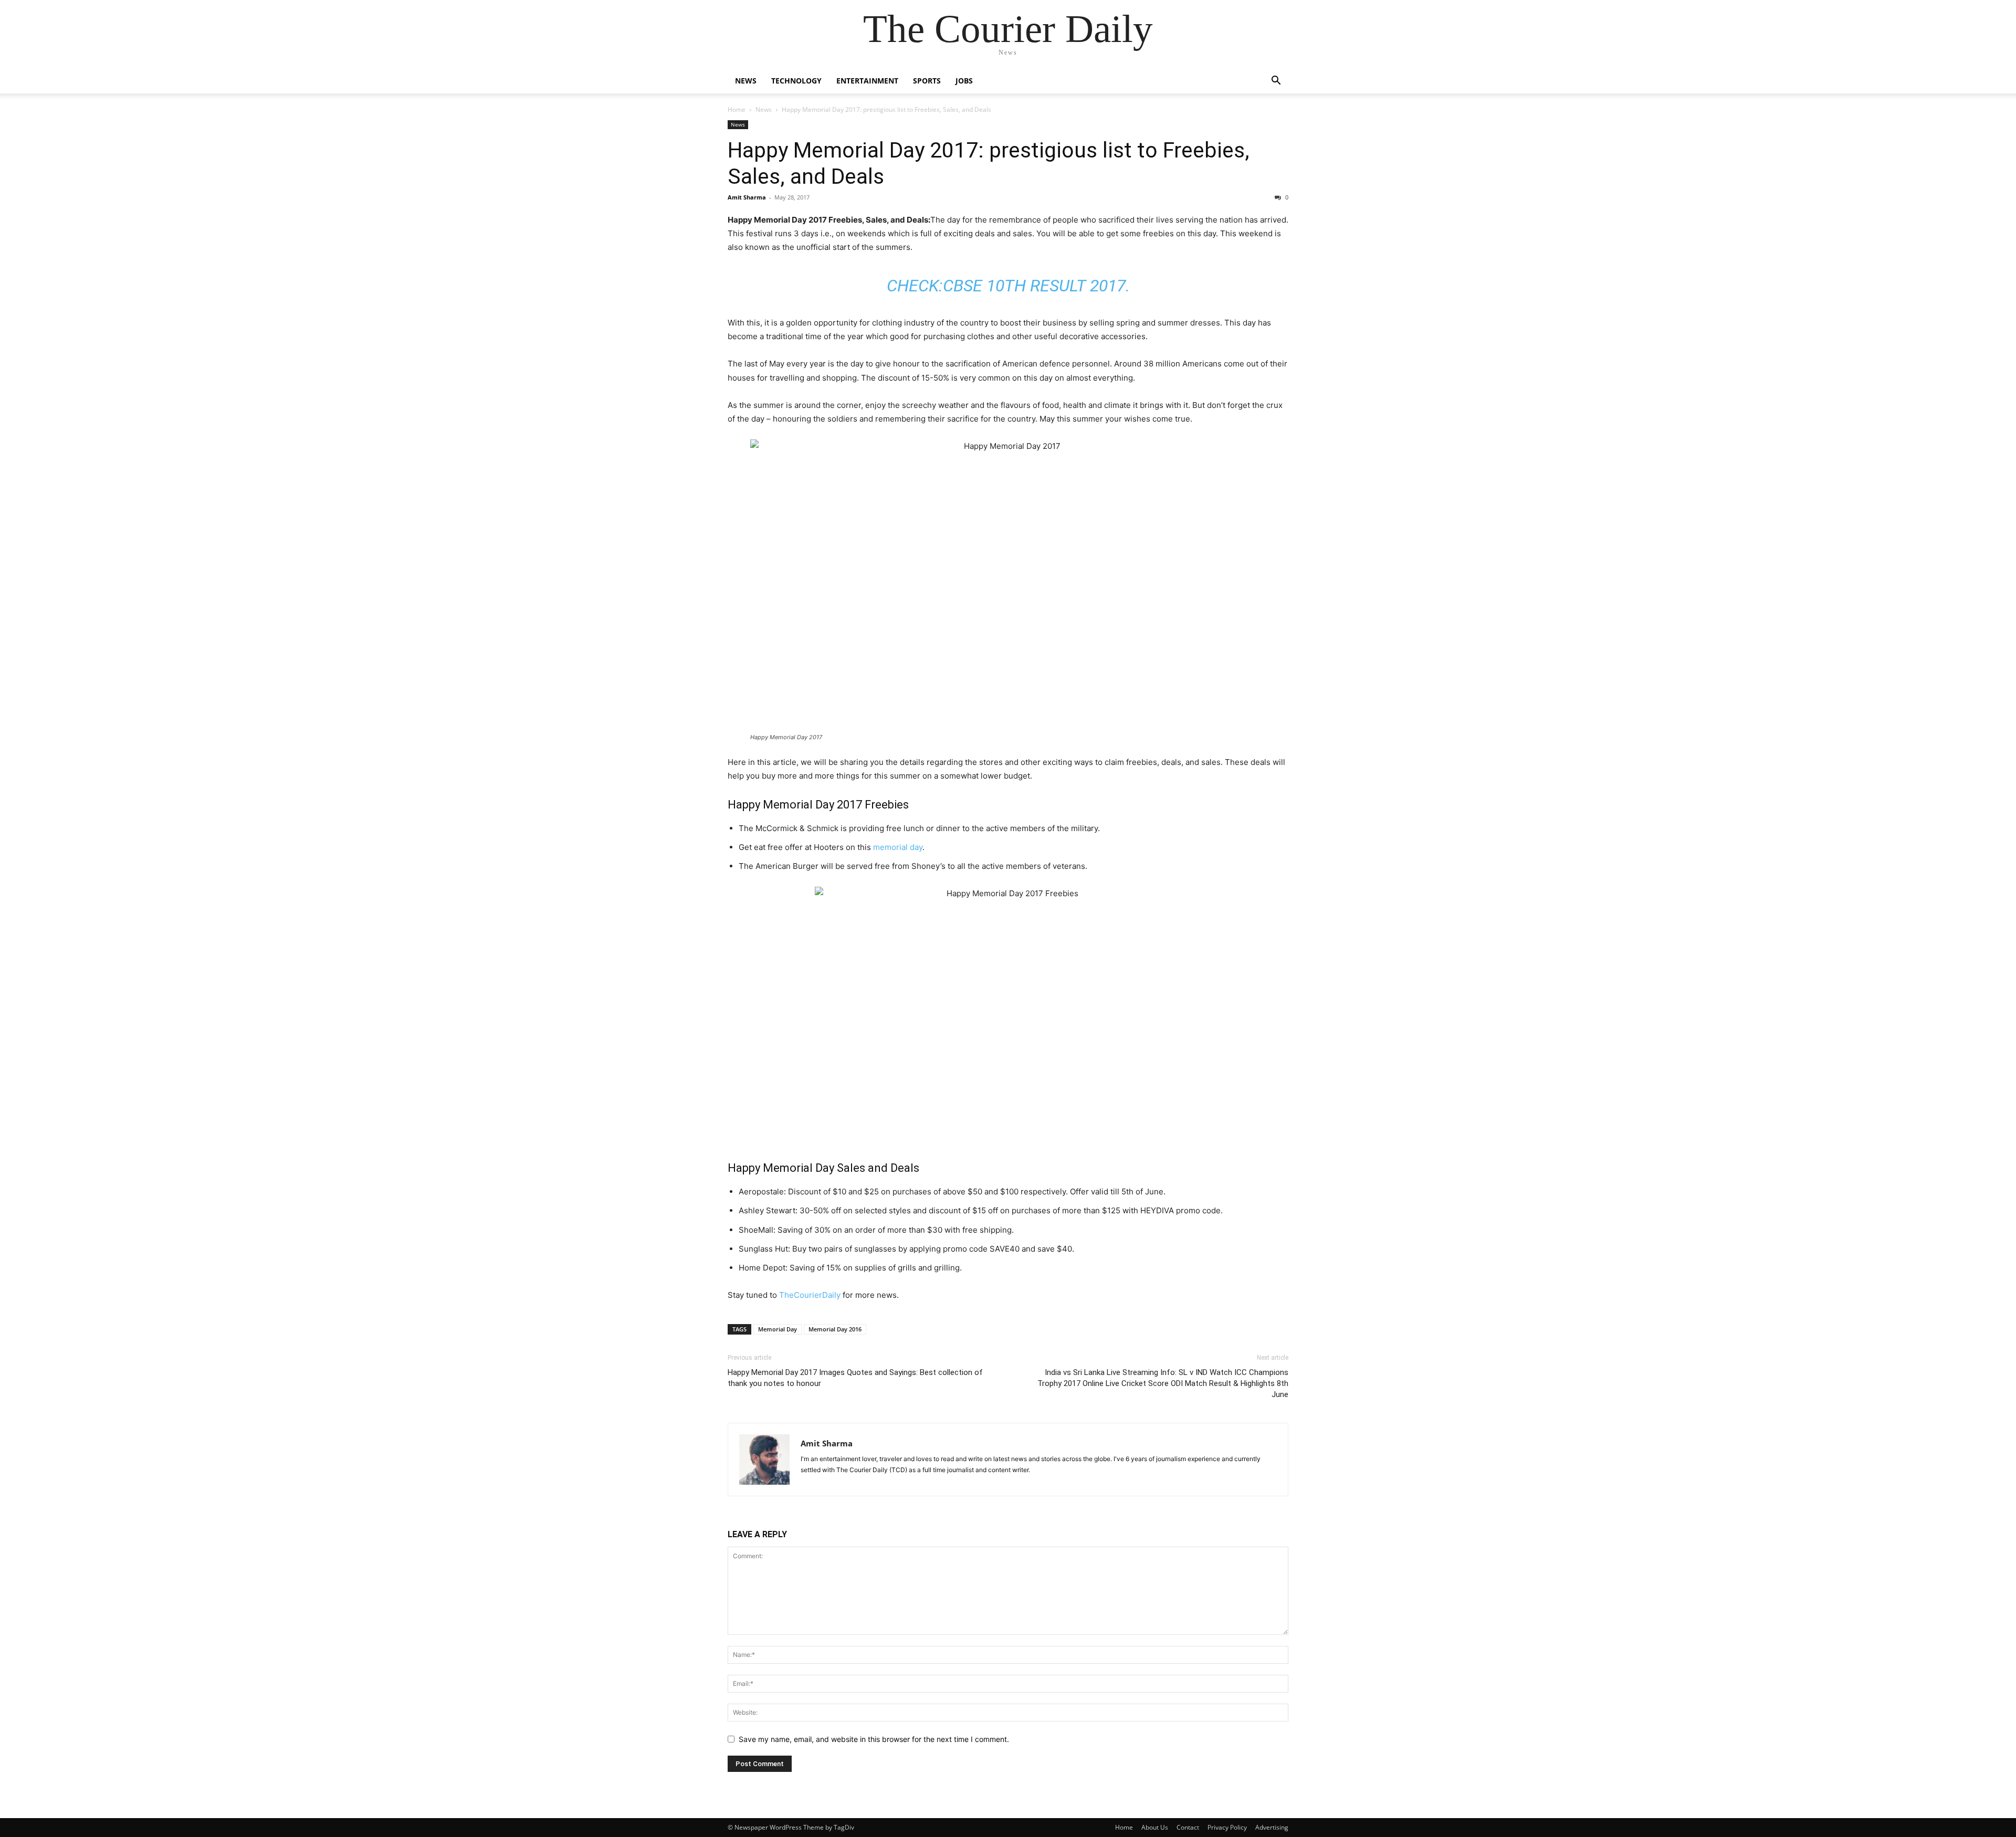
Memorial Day (778, 1329)
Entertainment (867, 81)
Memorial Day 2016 (835, 1329)
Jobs (964, 81)
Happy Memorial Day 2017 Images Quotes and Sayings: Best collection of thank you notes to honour (855, 1378)
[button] (1276, 82)
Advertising (1272, 1827)
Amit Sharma (747, 197)
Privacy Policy (1227, 1827)
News (746, 81)
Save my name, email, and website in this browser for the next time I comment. (874, 1739)
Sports (927, 81)
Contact (1188, 1827)
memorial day (898, 847)
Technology (796, 81)
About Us (1155, 1827)
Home (737, 109)
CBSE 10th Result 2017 (1034, 286)
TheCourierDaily (810, 1295)
